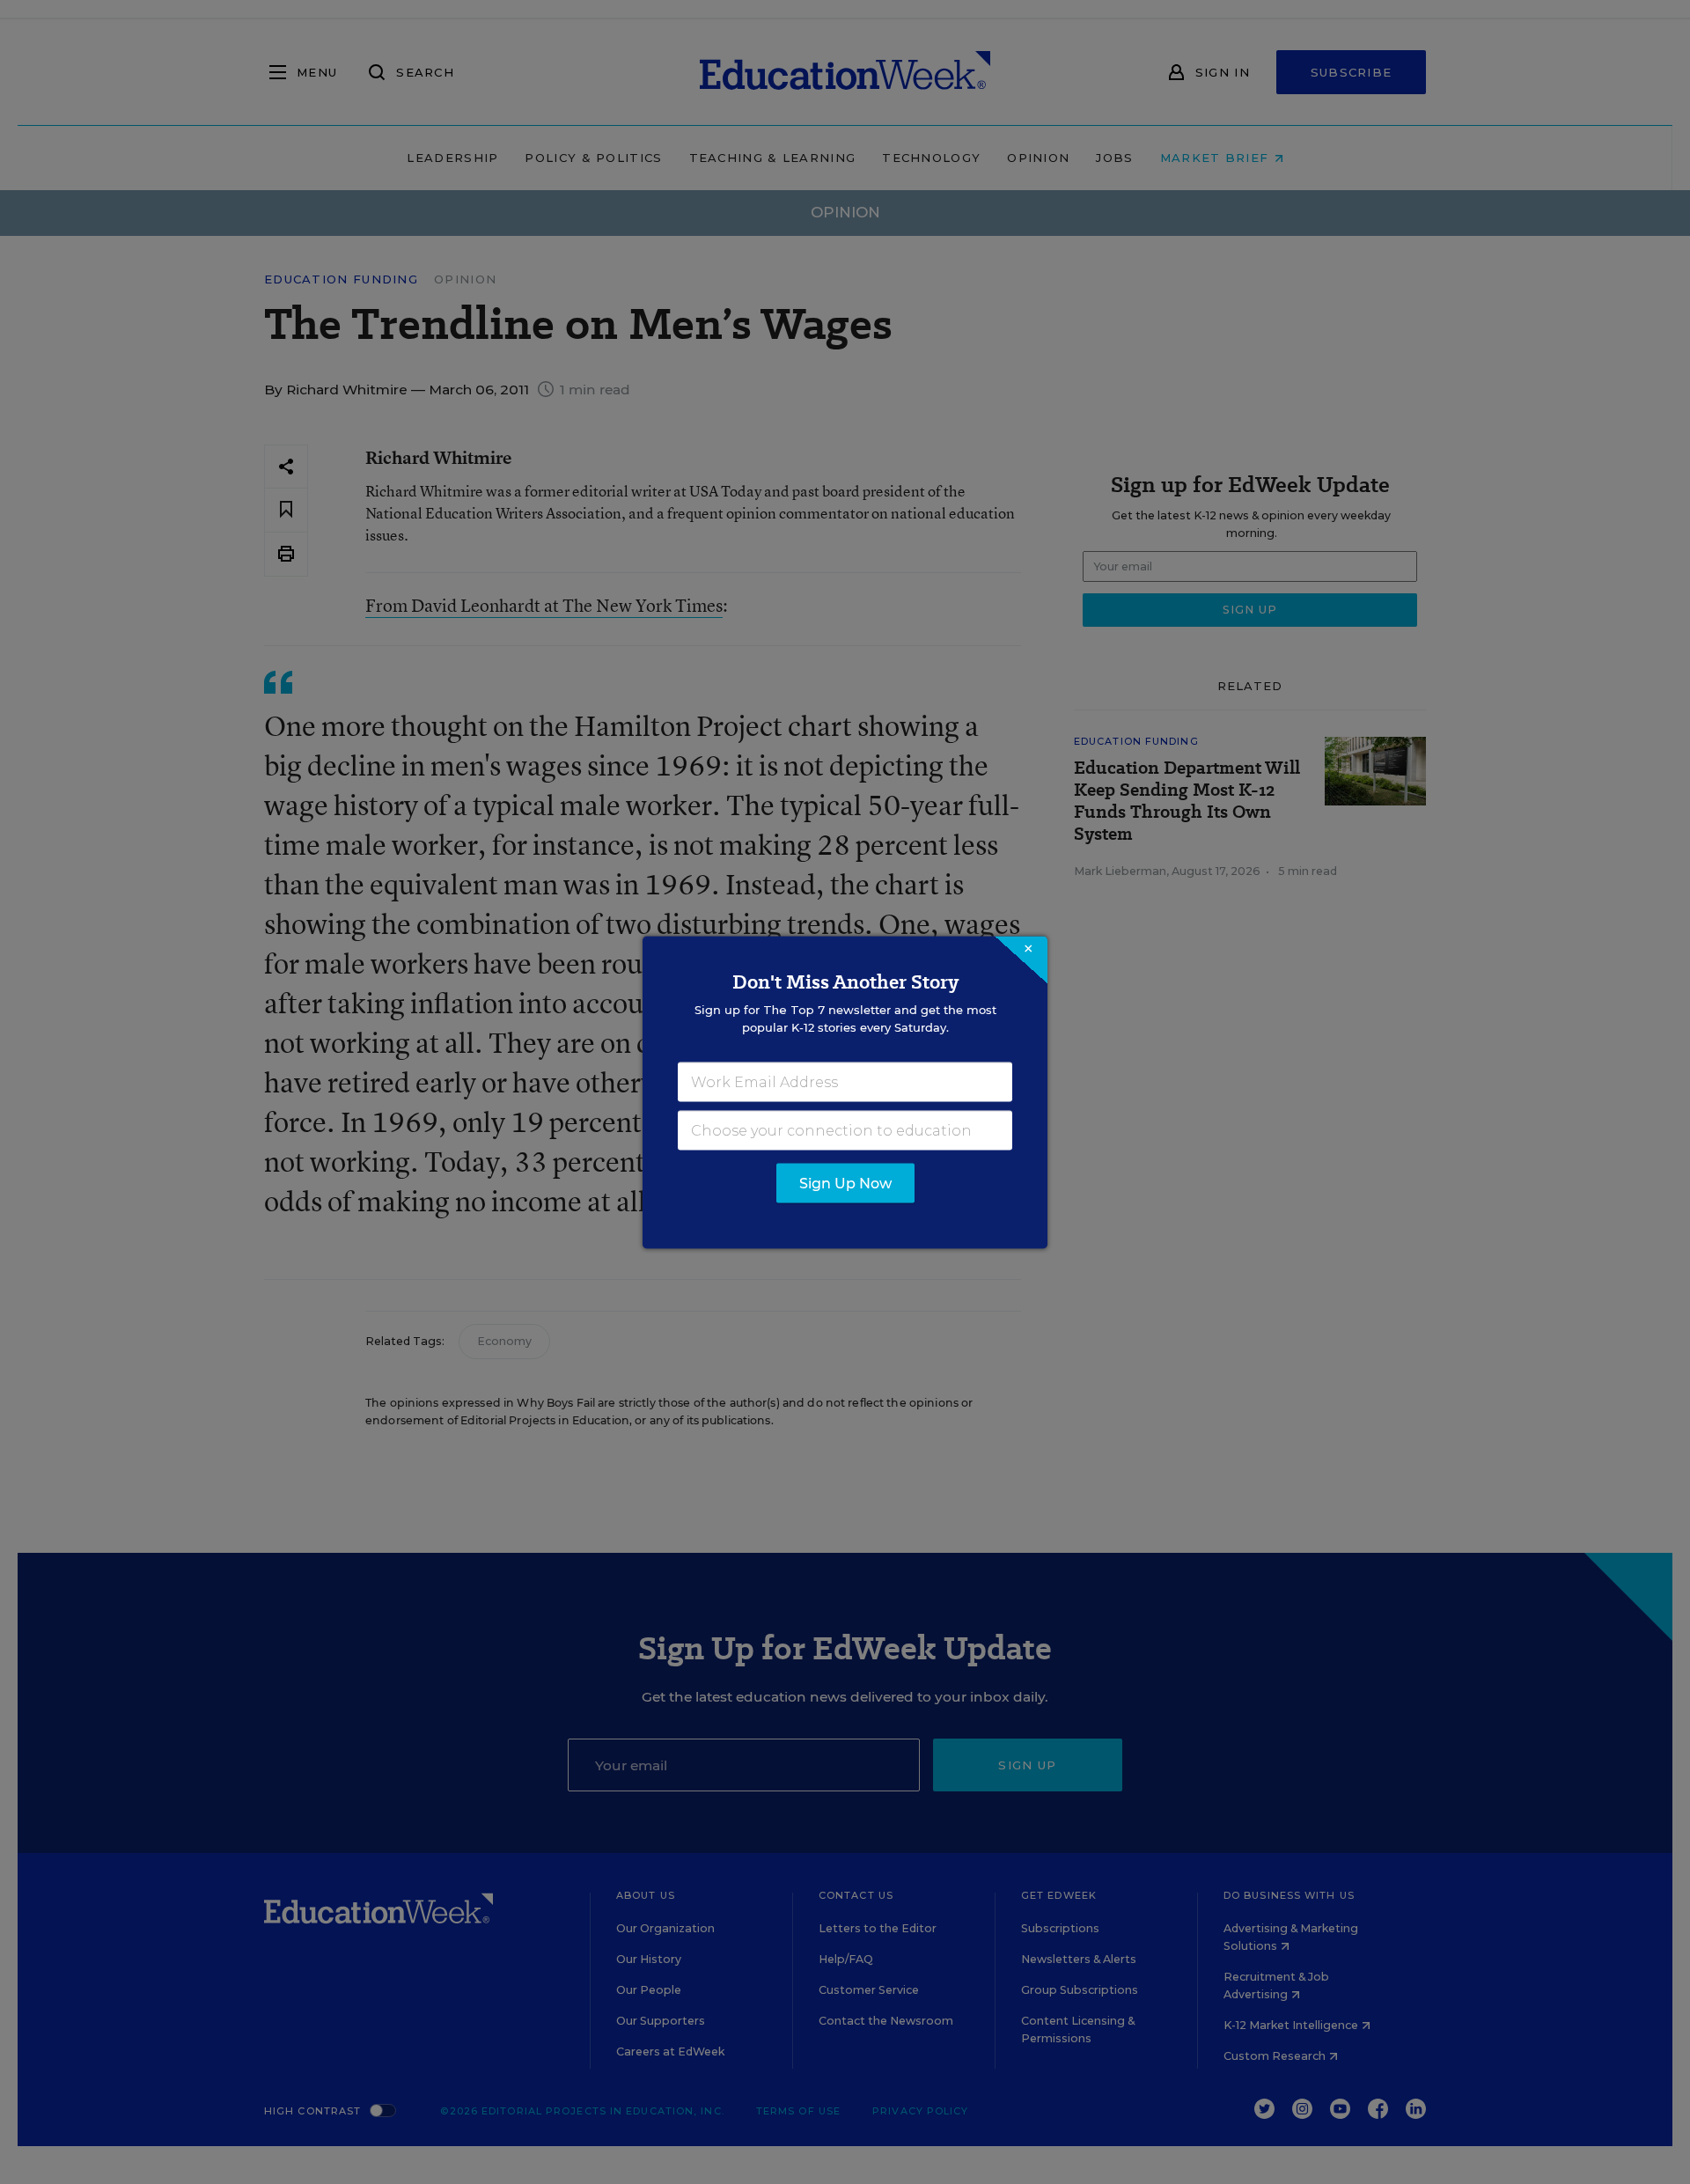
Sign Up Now (845, 1183)
